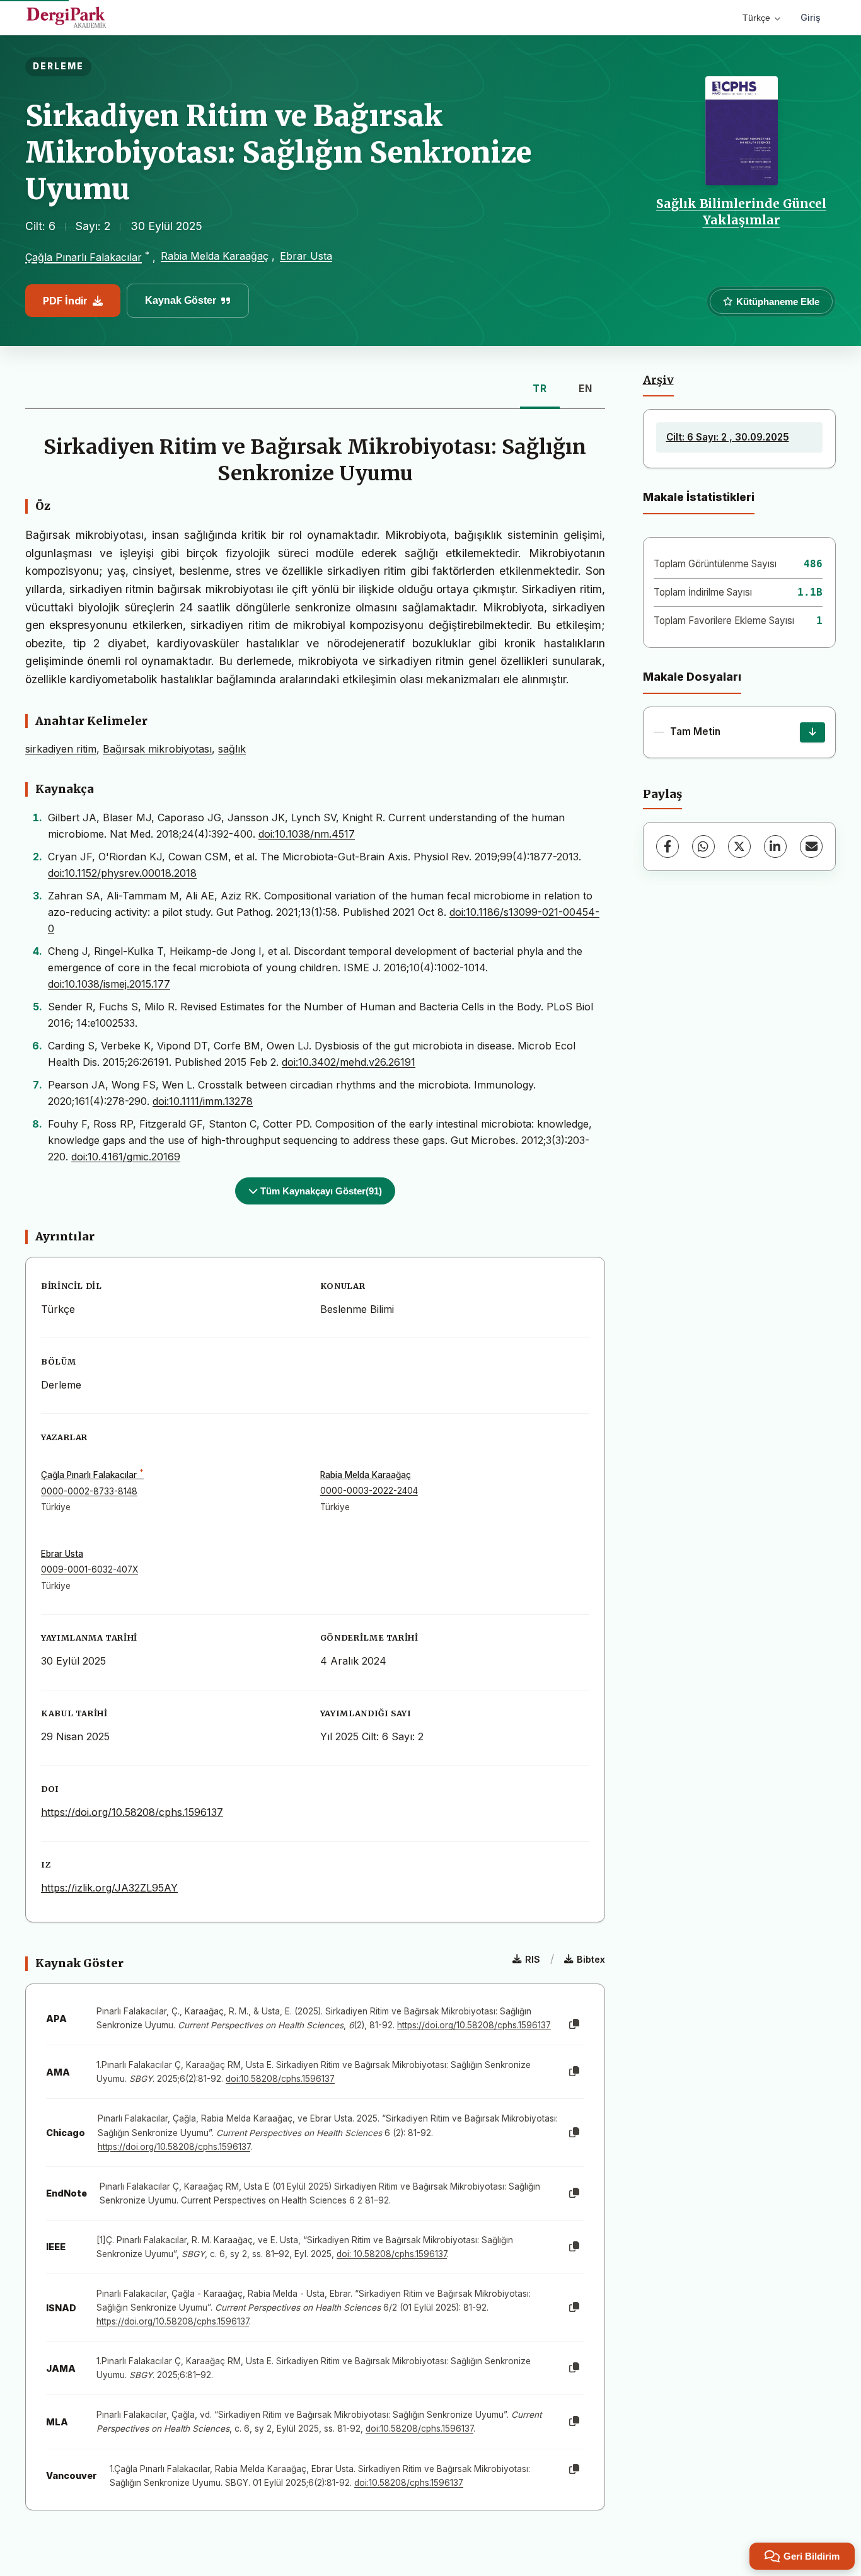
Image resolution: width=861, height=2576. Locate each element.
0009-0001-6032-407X (90, 1569)
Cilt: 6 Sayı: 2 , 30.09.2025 (728, 437)
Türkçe (756, 18)
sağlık (232, 749)
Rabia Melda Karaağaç (215, 256)
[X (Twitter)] (739, 846)
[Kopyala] (574, 2024)
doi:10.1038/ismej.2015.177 (109, 984)
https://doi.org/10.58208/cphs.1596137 (132, 1812)
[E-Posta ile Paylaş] (811, 846)
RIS (533, 1959)
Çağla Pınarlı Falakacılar (84, 257)
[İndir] (812, 732)
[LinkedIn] (775, 846)
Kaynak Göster (181, 300)
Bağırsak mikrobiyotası (157, 749)
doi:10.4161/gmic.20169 (126, 1157)
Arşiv (658, 380)
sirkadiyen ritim (61, 749)
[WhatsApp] (703, 846)
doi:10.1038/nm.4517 (307, 834)
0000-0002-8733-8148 (89, 1491)
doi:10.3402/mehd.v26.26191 (349, 1062)
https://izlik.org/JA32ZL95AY (109, 1888)
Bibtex (591, 1959)
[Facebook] (667, 846)
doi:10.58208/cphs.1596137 (280, 2079)
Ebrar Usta (306, 256)
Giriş (811, 17)
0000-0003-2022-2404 (369, 1491)
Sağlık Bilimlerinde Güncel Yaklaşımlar (741, 212)
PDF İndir (65, 301)
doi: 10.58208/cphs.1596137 (392, 2254)
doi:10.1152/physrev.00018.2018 (122, 873)
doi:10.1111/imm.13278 (203, 1101)
